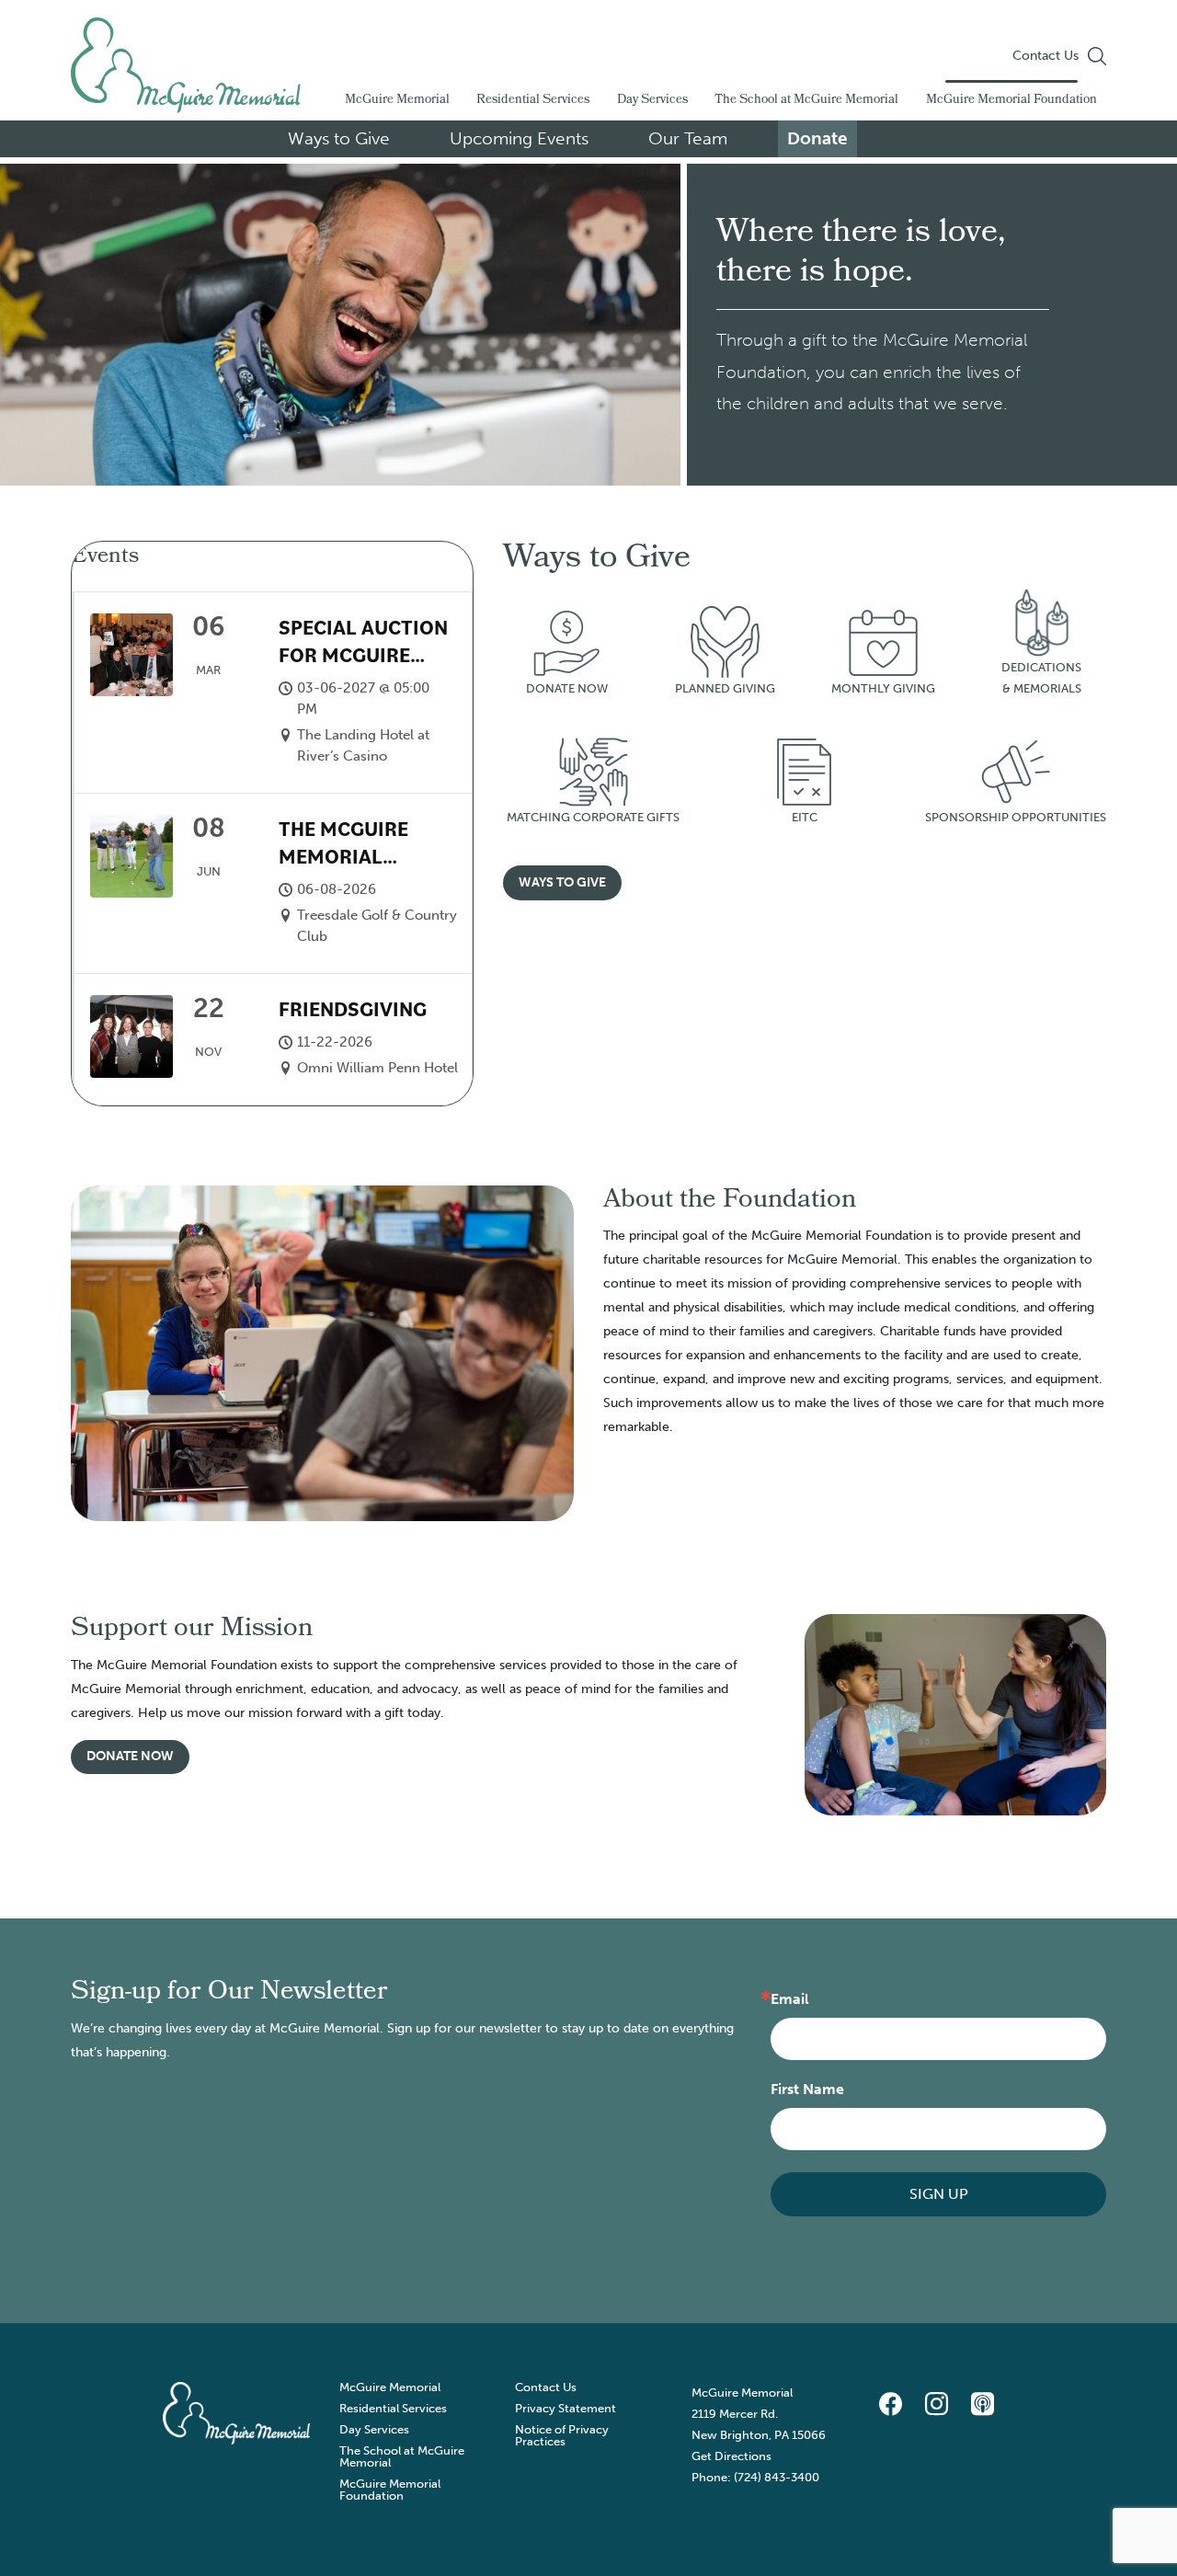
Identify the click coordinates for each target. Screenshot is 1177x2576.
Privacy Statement (566, 2408)
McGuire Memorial (397, 101)
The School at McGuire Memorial (806, 101)
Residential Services (533, 101)
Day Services (652, 101)
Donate (817, 138)
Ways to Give (339, 138)
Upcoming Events (519, 138)
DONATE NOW (567, 688)
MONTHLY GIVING (883, 688)
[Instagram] (936, 2405)
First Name (807, 2089)
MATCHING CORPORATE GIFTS (593, 817)
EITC (805, 817)
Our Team (688, 138)
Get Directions (731, 2456)
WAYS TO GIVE (562, 882)
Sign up (939, 2194)
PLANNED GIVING (725, 688)
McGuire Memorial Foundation (1011, 101)
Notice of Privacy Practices (562, 2435)
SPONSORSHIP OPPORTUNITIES (1016, 817)
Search (1097, 56)
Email (790, 1999)
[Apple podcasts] (982, 2405)
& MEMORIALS (1042, 688)
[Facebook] (890, 2405)
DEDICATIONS (1041, 667)
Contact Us (1046, 56)
